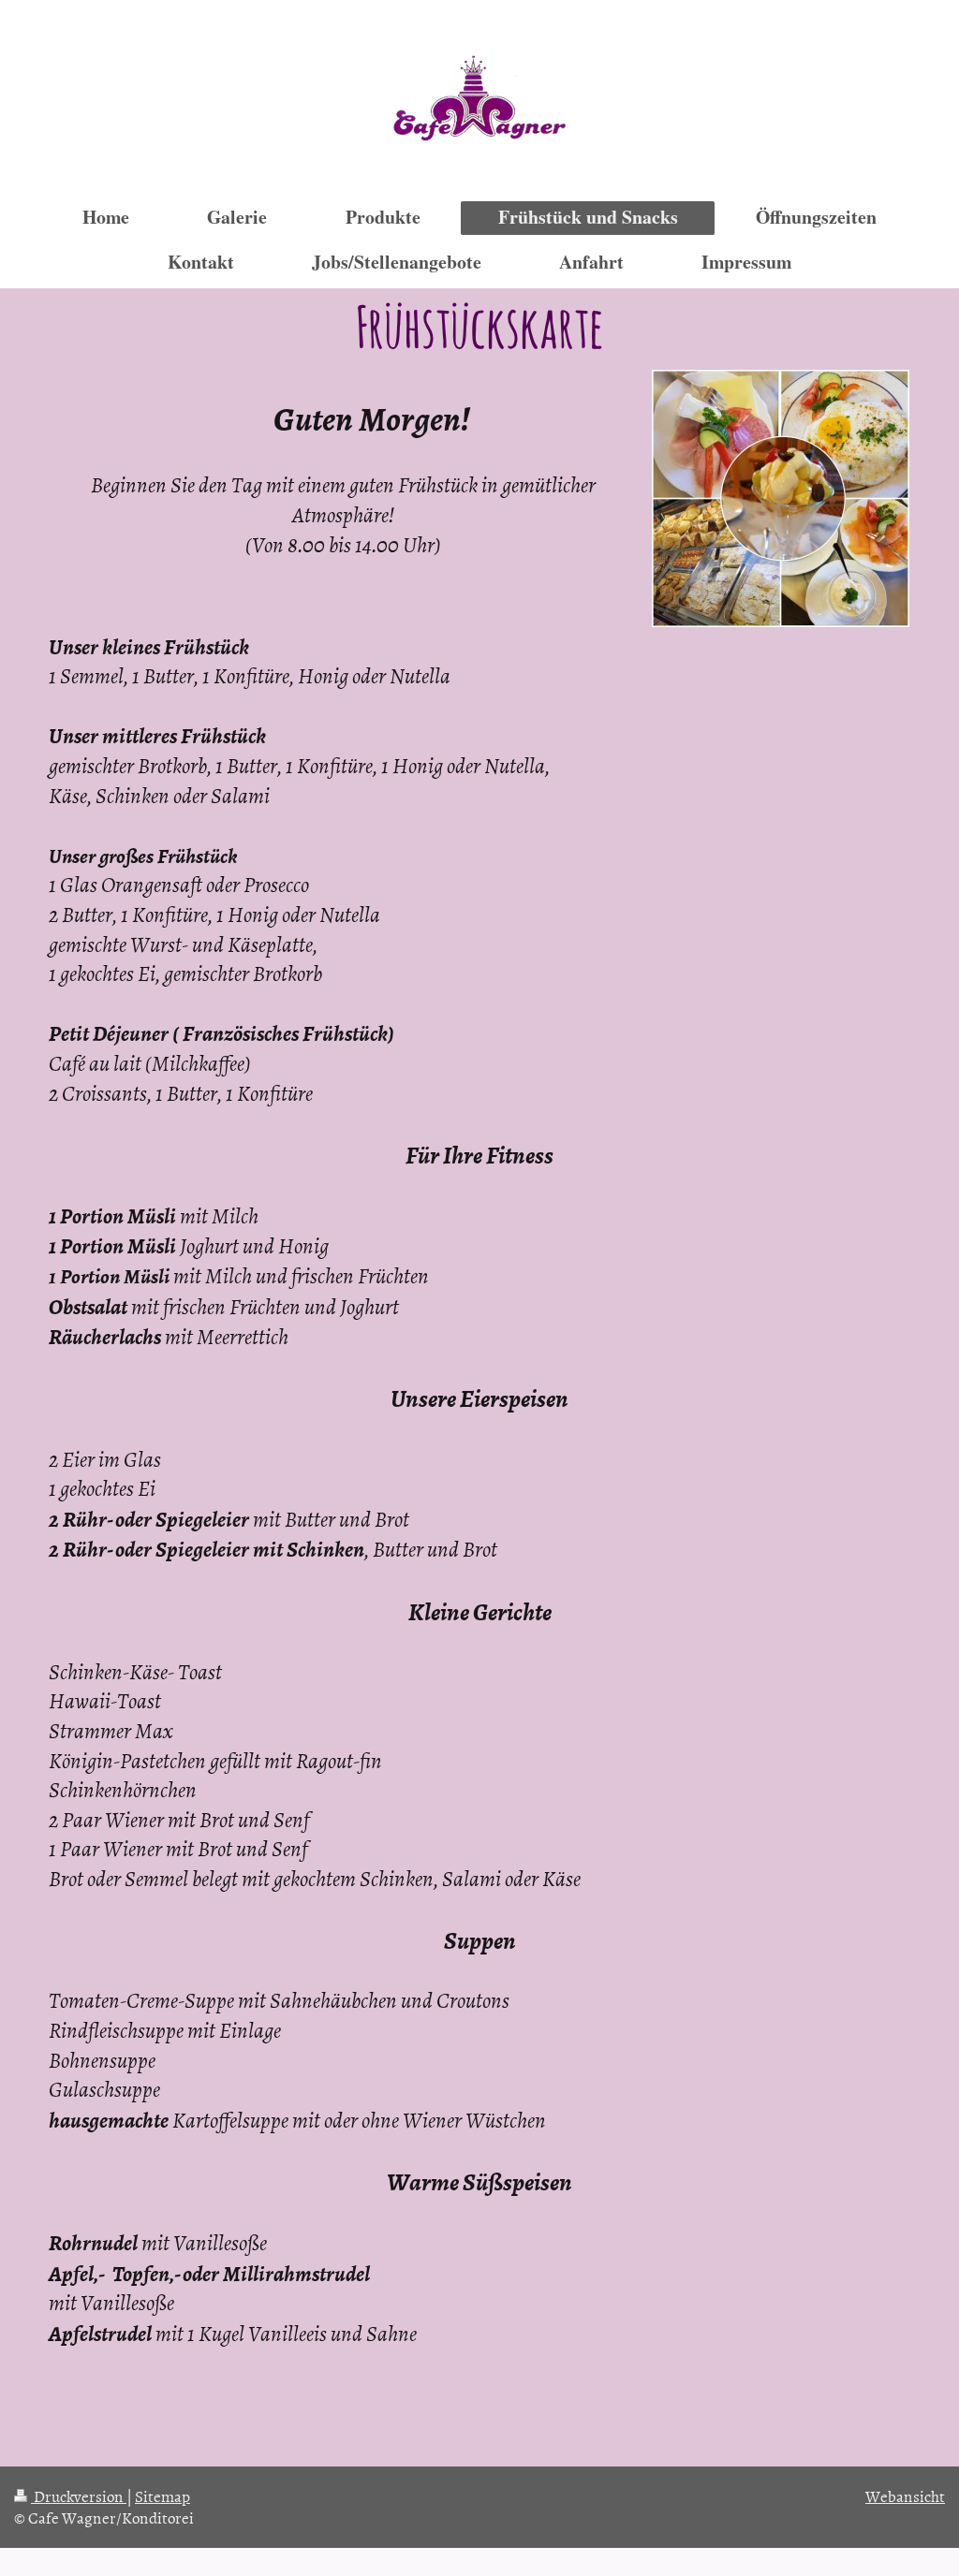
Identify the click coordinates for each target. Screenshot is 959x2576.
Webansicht (905, 2495)
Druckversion (79, 2495)
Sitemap (162, 2495)
